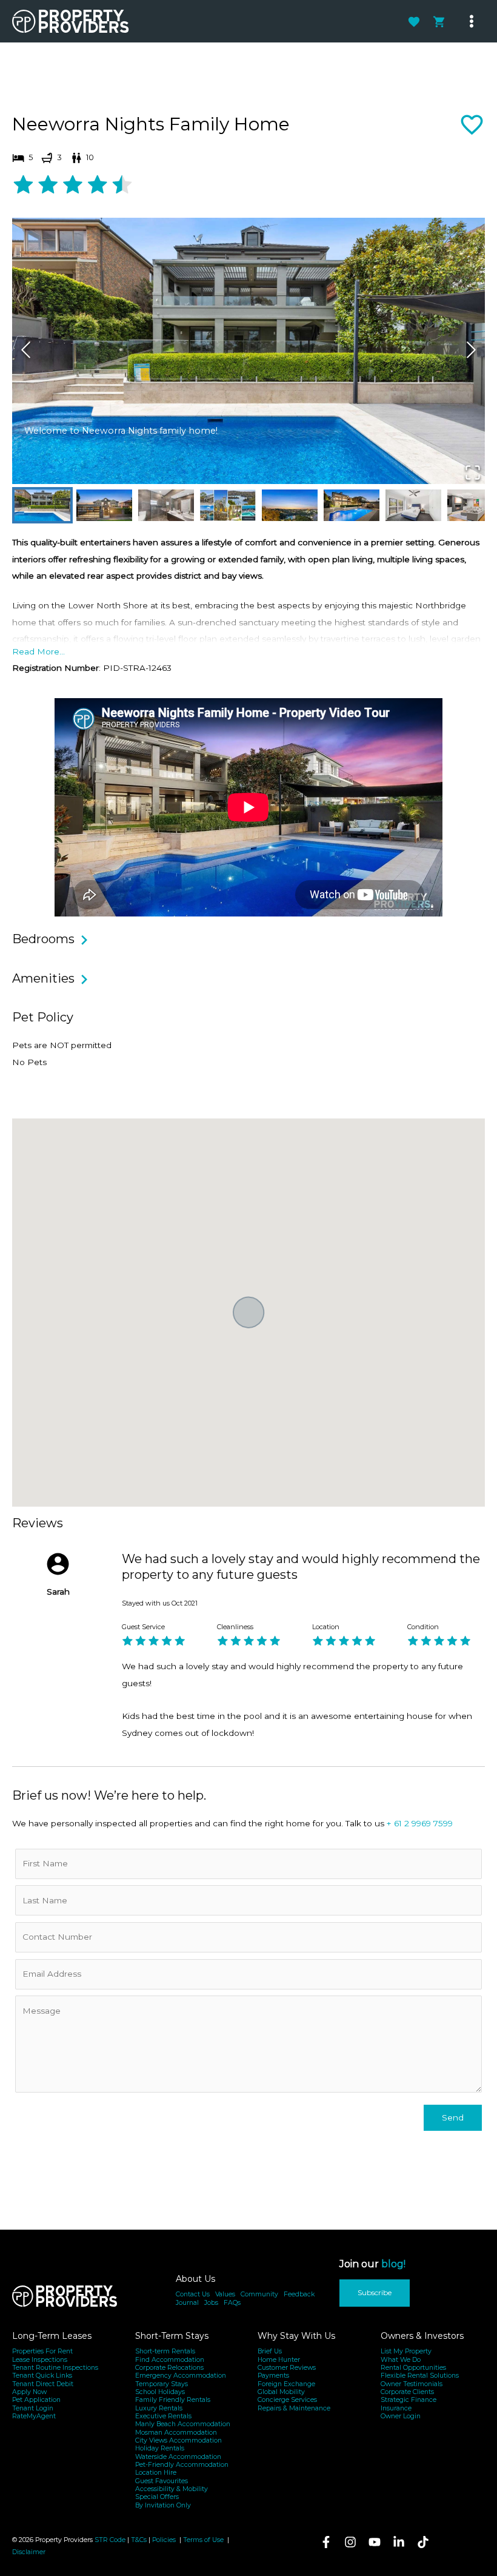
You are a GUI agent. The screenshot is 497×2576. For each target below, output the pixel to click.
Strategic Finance (409, 2400)
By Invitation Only (163, 2505)
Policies (164, 2540)
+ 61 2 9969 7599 (420, 1823)
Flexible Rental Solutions (420, 2376)
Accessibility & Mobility (172, 2489)
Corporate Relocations (169, 2368)
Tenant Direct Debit (43, 2384)
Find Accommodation (170, 2360)
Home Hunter (279, 2360)
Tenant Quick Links (42, 2376)
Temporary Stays (162, 2384)
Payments (273, 2376)
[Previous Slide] (26, 351)
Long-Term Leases (52, 2336)
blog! (393, 2264)
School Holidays (160, 2392)
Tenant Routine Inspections (55, 2368)
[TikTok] (423, 2542)
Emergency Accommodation (181, 2376)
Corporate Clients (407, 2392)
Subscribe (375, 2292)
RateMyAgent (34, 2416)
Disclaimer (29, 2552)
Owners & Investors (422, 2336)
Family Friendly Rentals (173, 2400)
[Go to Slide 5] (290, 505)
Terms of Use (204, 2540)
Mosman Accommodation (176, 2433)
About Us (195, 2279)
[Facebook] (326, 2542)
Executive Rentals (163, 2416)
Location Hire (156, 2473)
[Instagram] (350, 2542)
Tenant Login (33, 2408)
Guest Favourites (162, 2481)
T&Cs (139, 2540)
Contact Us (193, 2294)
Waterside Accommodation (178, 2457)
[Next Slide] (471, 351)
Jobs (211, 2303)
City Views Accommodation (178, 2440)
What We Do (401, 2360)
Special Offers (157, 2497)
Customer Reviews (287, 2368)
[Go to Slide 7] (413, 505)
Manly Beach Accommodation (183, 2424)
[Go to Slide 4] (228, 505)
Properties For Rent (42, 2351)
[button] (248, 351)
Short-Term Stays (172, 2336)
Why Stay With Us (296, 2336)
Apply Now (29, 2392)
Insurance (396, 2408)
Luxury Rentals (159, 2408)
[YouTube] (375, 2542)
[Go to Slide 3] (166, 505)
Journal (187, 2303)
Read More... (38, 651)
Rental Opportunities (413, 2368)
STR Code (110, 2540)
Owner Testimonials (412, 2384)
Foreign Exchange (286, 2384)
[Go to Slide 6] (352, 505)
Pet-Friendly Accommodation (182, 2465)
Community (259, 2294)
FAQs (232, 2303)
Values (225, 2294)
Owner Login (401, 2416)
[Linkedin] (399, 2542)
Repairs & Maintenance (294, 2408)
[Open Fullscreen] (473, 473)
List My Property (406, 2351)
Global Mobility (281, 2392)
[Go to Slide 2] (104, 505)
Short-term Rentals (165, 2351)
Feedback (299, 2294)
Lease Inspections (40, 2360)
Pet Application (36, 2400)
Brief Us (270, 2351)
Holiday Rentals (160, 2448)
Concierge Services (287, 2400)
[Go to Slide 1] (42, 505)
